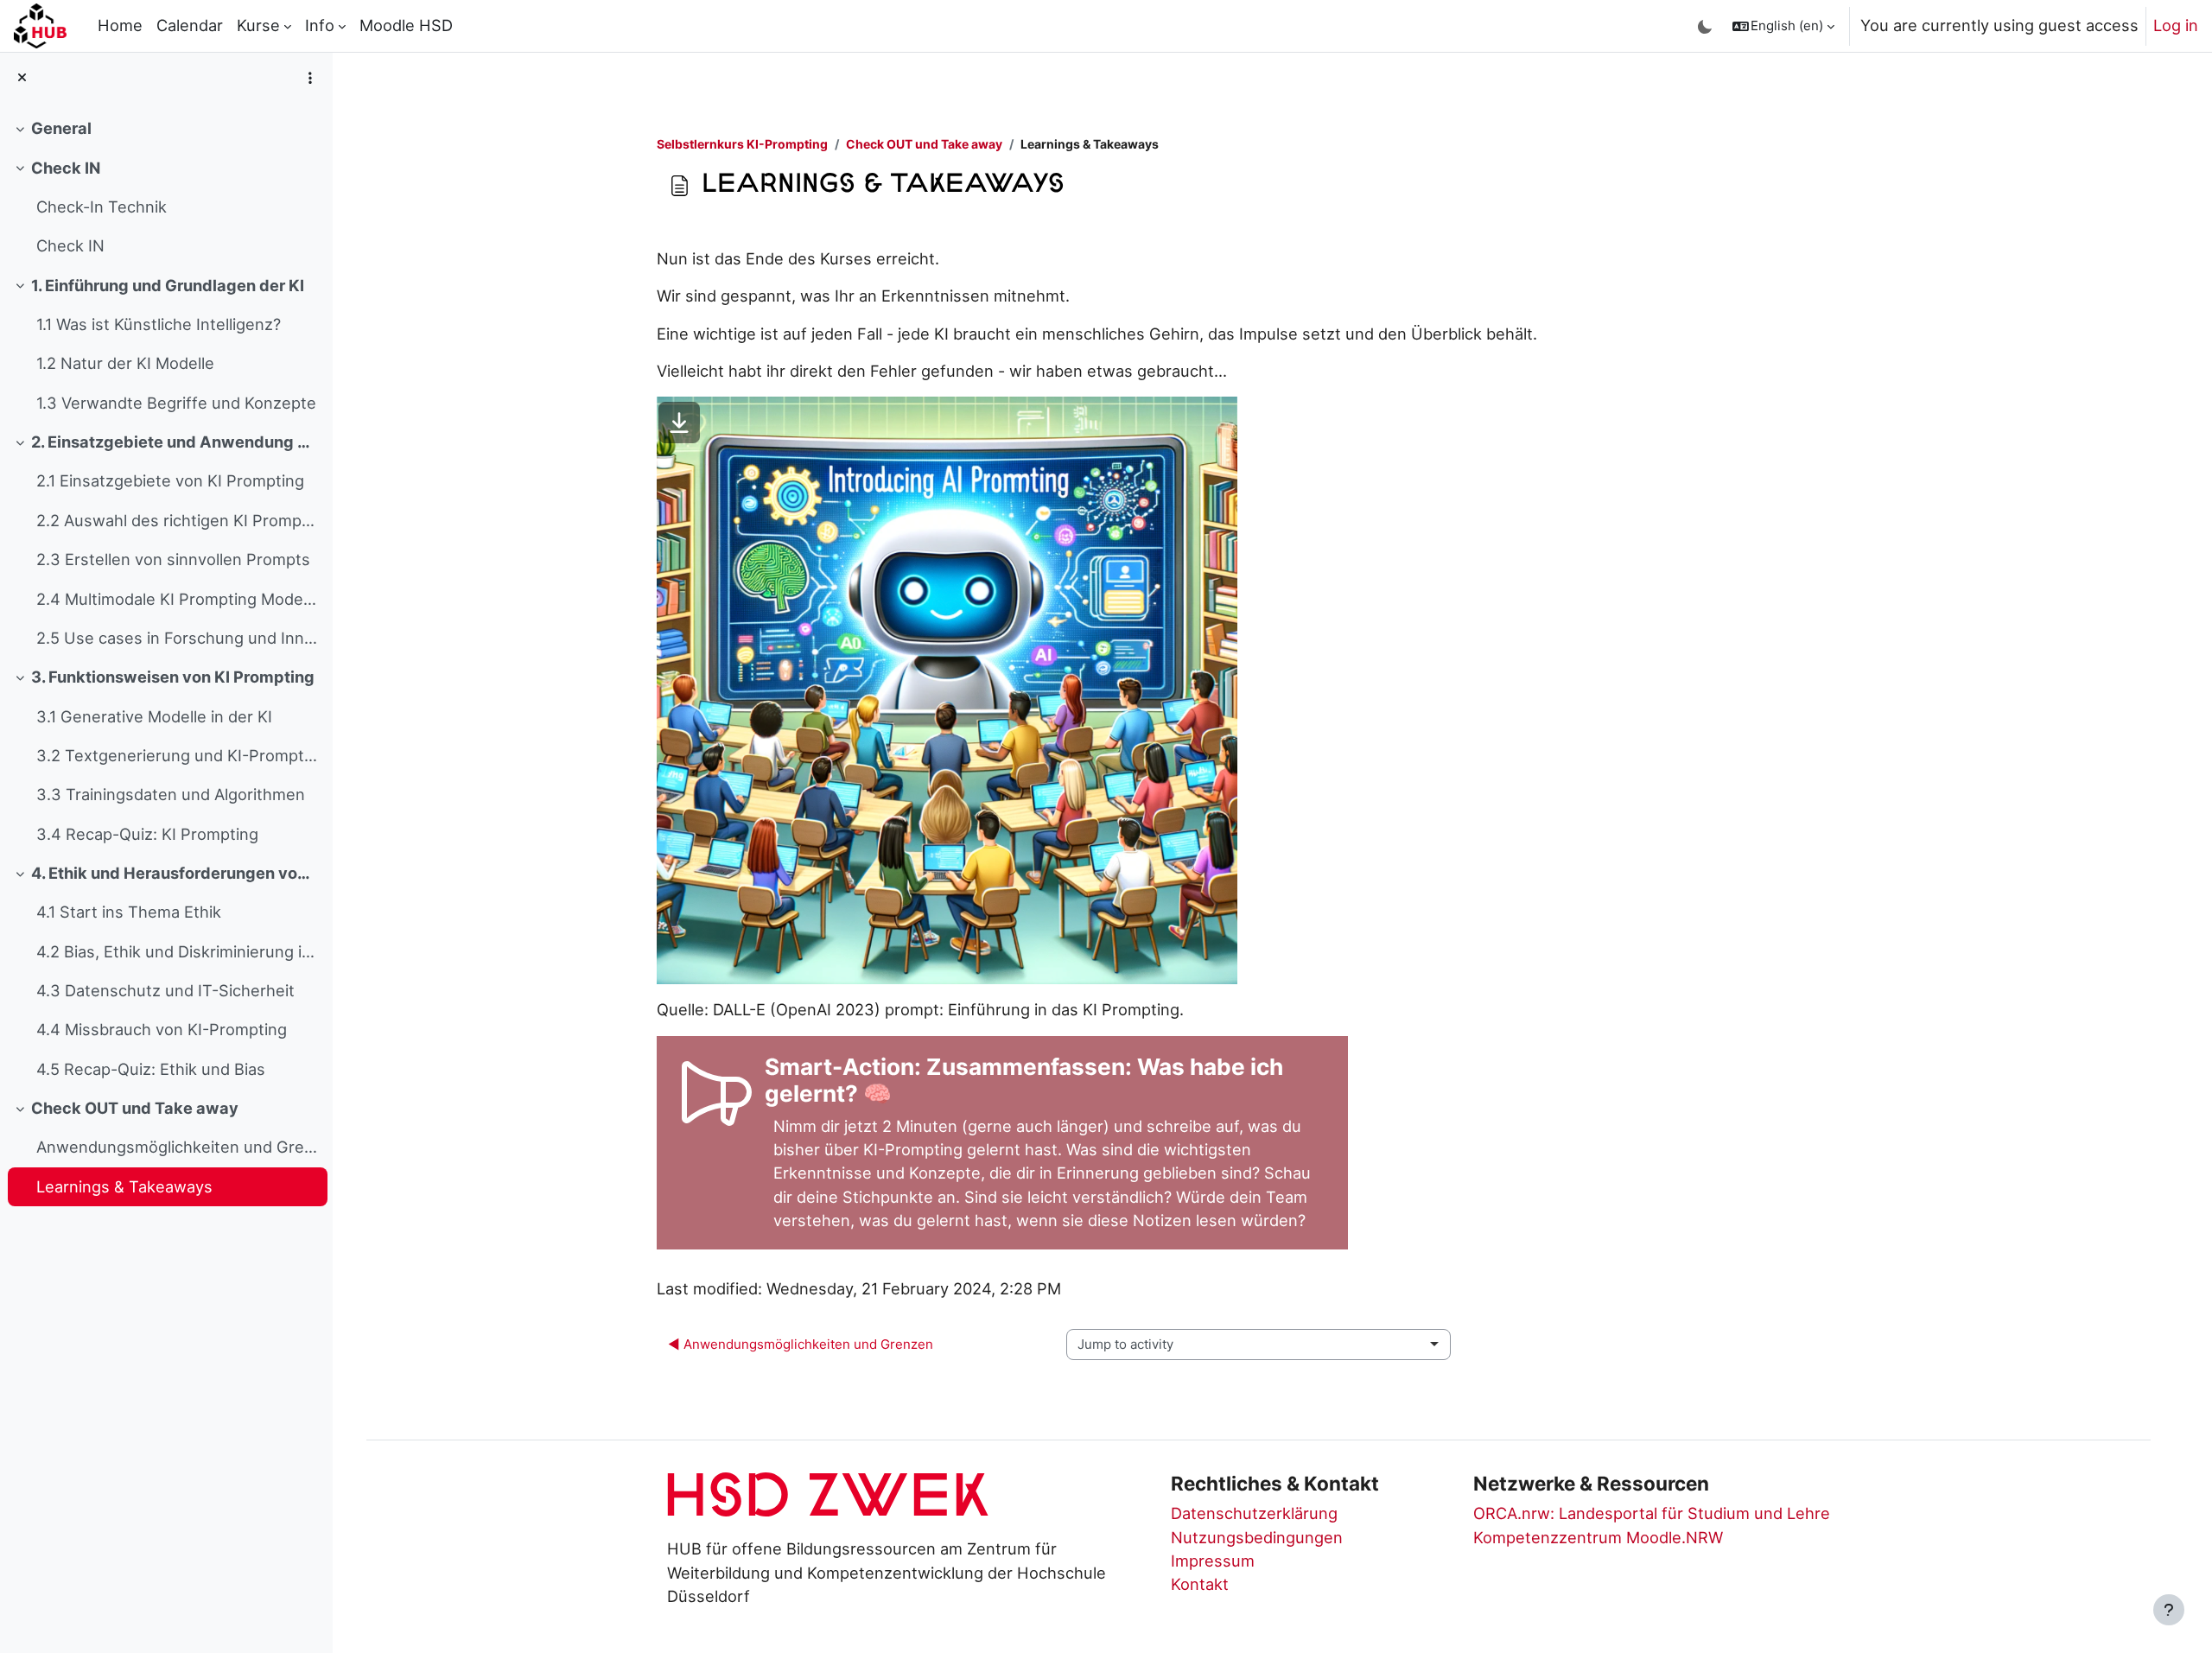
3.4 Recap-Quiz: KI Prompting (147, 834)
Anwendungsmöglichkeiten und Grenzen (178, 1147)
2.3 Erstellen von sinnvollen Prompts (173, 559)
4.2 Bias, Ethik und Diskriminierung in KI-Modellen (178, 951)
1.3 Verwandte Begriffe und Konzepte (176, 403)
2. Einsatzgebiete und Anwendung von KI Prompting (175, 442)
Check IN (66, 168)
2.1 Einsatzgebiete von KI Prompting (170, 480)
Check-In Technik (102, 207)
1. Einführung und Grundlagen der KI (168, 285)
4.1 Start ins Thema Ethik (129, 912)
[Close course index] (22, 78)
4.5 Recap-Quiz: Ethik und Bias (151, 1069)
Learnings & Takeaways (124, 1186)
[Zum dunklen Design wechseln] (1705, 26)
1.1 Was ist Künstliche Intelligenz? (159, 324)
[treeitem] (166, 128)
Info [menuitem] (320, 25)
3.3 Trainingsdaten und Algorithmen (171, 794)
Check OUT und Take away (135, 1108)
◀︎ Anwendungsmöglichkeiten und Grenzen (801, 1344)
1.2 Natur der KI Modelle (125, 363)
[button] (1783, 26)
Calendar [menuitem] (190, 25)
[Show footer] (2169, 1610)
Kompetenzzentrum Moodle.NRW (1598, 1537)
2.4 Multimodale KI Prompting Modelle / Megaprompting (178, 599)
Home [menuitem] (120, 25)
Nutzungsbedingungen (1257, 1537)
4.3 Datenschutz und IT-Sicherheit (165, 990)
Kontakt (1200, 1584)
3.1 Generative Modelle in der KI (154, 716)
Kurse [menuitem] (258, 25)
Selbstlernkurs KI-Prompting (742, 144)
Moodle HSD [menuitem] (406, 25)
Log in (2176, 25)
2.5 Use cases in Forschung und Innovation (178, 638)
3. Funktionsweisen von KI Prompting (173, 677)
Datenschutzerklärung (1254, 1513)
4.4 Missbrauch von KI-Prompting (162, 1029)
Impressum (1213, 1561)
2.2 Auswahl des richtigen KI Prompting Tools (178, 520)
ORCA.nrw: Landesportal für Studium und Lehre (1652, 1513)
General (61, 128)
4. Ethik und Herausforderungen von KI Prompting (175, 873)
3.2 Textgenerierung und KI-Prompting (178, 755)
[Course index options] (310, 78)
